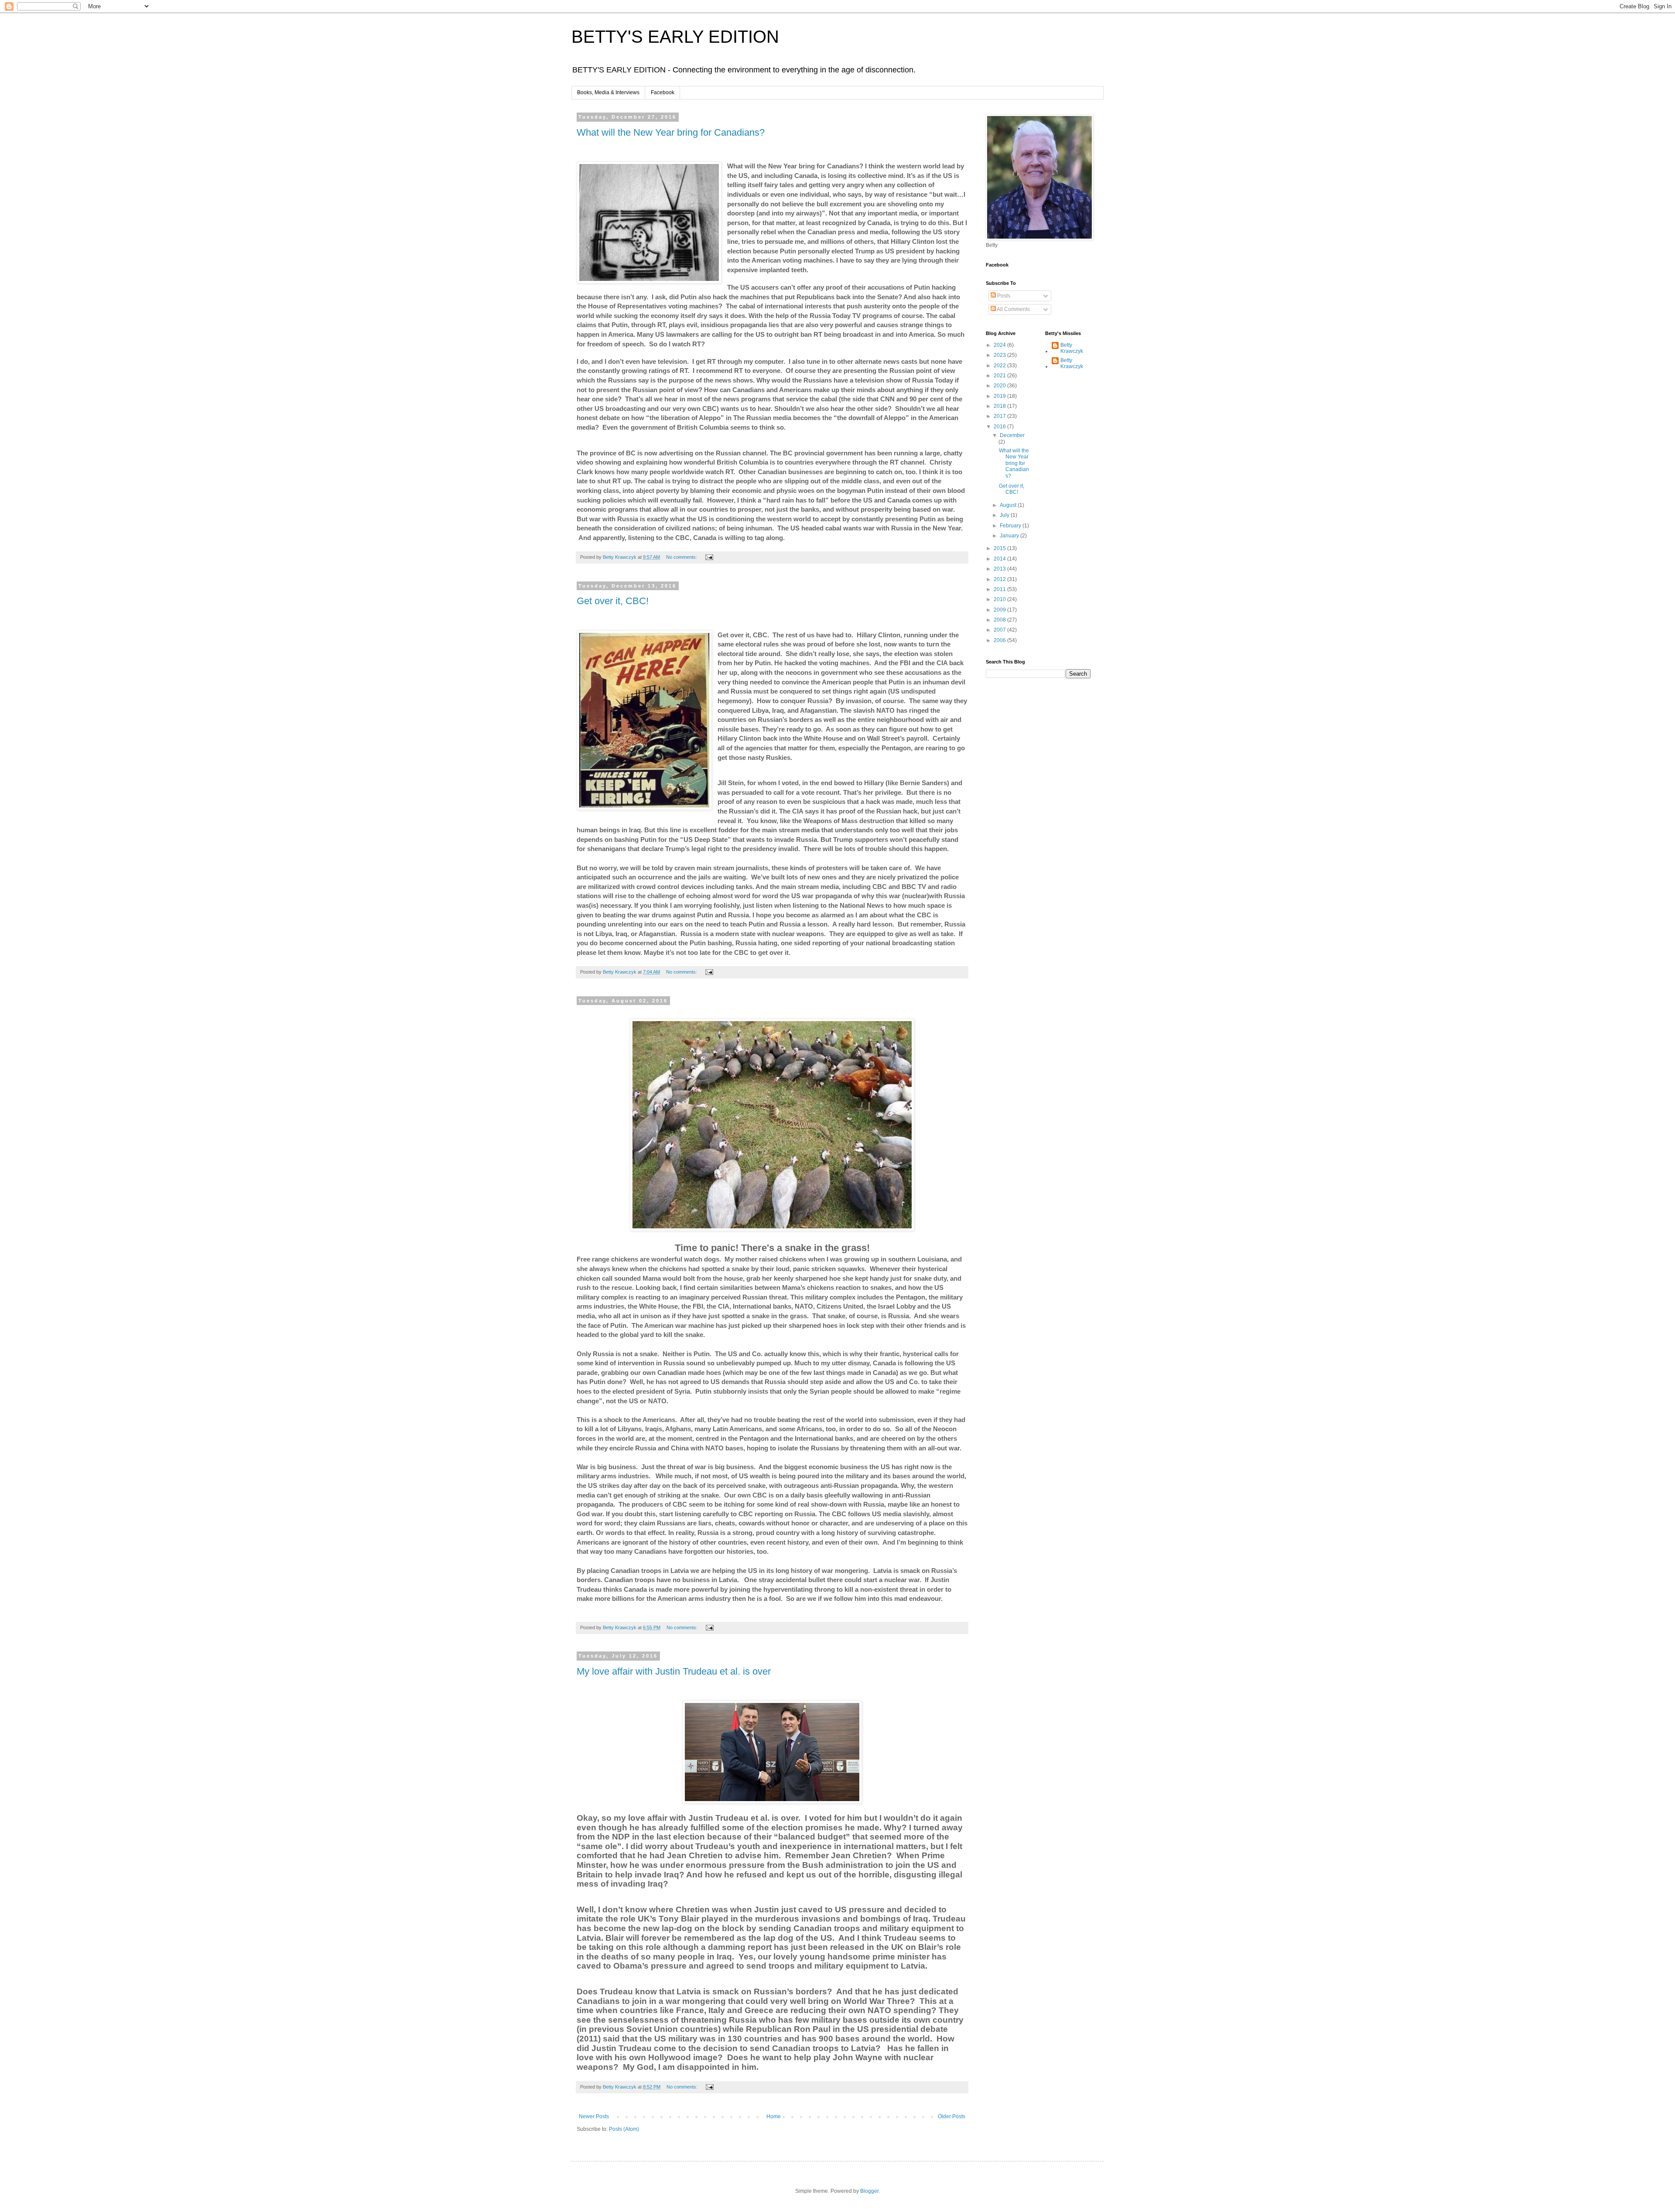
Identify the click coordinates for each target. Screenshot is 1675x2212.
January (1010, 536)
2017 (1000, 416)
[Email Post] (709, 557)
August (1009, 505)
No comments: (682, 557)
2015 (1000, 548)
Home (774, 2116)
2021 (1000, 376)
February (1011, 526)
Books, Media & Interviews (608, 92)
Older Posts (952, 2116)
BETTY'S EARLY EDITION (675, 37)
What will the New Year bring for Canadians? (671, 132)
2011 (1000, 589)
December (1012, 435)
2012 (1000, 579)
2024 (1000, 345)
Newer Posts (594, 2116)
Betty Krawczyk (1072, 348)
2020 (1000, 386)
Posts (1003, 296)
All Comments (1013, 309)
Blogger (869, 2191)
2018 (1000, 406)
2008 (1000, 620)
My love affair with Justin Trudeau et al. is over (674, 1671)
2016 (1000, 427)
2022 (1000, 366)
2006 (1000, 640)
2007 (1000, 630)
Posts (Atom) (624, 2129)
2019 (1000, 396)
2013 (1000, 569)
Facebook (663, 92)
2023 (1000, 355)
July (1005, 515)
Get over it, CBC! (613, 601)
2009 (1000, 610)
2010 (1000, 599)
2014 (1000, 559)
